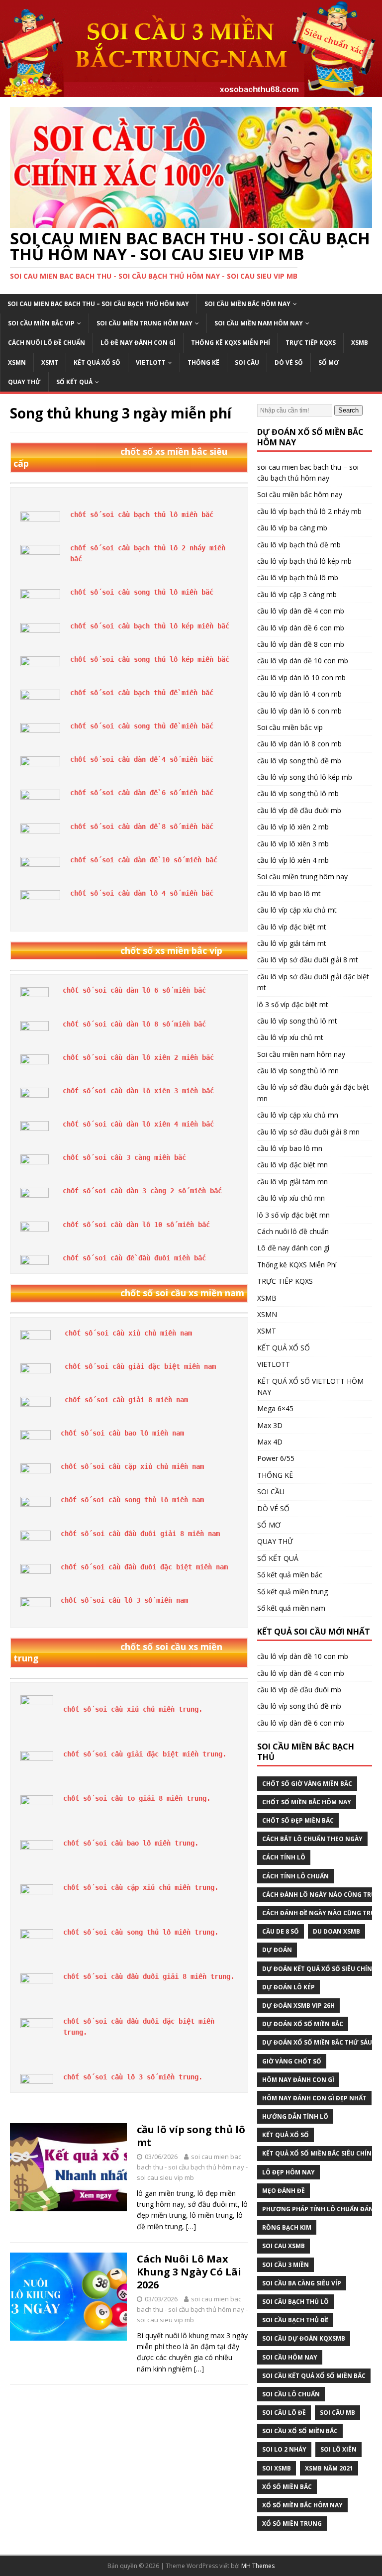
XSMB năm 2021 (329, 2468)
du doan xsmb (336, 1931)
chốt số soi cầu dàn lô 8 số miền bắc (134, 1024)
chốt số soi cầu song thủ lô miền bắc (142, 592)
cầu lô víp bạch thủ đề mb (299, 545)
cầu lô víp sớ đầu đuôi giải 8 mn (308, 1132)
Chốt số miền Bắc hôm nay (307, 1802)
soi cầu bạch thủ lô (295, 2302)
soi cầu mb (337, 2413)
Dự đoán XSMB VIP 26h (298, 2006)
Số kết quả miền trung (292, 1592)
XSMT (50, 362)
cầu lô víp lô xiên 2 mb (293, 827)
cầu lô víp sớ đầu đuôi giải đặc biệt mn (313, 1092)
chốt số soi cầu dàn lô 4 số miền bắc (142, 893)
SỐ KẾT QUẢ (74, 382)
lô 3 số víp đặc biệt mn (293, 1215)
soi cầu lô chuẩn (291, 2394)
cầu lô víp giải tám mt (292, 943)
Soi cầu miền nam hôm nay (259, 323)
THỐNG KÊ (203, 362)
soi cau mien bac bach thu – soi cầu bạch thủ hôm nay (98, 304)
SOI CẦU (247, 362)
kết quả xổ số (286, 2135)
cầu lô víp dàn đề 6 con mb (301, 628)
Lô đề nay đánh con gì (138, 343)
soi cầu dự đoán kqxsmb (304, 2338)
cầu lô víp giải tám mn (292, 1182)
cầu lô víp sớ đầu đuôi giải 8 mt (308, 960)
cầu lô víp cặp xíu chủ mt (297, 910)
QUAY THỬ (24, 382)
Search (348, 410)
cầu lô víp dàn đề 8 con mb (301, 644)
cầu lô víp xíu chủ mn (291, 1198)
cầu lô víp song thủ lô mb (298, 793)
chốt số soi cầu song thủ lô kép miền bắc (150, 659)
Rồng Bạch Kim (287, 2227)
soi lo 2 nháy (284, 2449)
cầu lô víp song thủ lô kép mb (305, 777)
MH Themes (258, 2566)
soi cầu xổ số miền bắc (300, 2431)
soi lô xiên (338, 2449)
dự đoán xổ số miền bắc (303, 2024)
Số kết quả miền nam (291, 1608)
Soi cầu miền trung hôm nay (144, 323)
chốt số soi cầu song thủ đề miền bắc (142, 726)
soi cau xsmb (284, 2246)
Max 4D (270, 1442)
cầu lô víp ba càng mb (292, 528)
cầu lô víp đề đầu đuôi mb (299, 810)
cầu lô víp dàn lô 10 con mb (301, 677)
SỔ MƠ (329, 362)
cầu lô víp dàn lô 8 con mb (299, 744)
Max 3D (270, 1425)
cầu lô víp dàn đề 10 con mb (303, 661)
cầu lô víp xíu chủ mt (290, 1037)
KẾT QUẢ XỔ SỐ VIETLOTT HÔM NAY (310, 1387)
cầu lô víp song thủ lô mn (298, 1071)
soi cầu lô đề (284, 2413)
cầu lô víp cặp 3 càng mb (297, 594)
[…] (191, 2226)
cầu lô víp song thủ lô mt (191, 2136)
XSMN (17, 362)
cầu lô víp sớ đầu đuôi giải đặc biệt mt (313, 982)
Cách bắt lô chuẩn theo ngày (312, 1839)
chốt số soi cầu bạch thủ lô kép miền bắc (150, 626)
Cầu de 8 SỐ (281, 1931)
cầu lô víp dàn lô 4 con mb (299, 694)
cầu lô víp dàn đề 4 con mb (301, 611)
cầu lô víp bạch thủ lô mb (298, 577)
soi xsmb (277, 2468)
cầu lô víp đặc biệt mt (292, 927)
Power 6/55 (276, 1458)
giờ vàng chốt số (292, 2061)
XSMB (360, 343)
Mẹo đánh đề (284, 2191)
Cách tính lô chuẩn (295, 1876)
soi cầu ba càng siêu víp (302, 2283)
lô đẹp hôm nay (288, 2172)
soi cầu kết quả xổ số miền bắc (314, 2376)
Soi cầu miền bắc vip (41, 323)
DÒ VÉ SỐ (289, 362)
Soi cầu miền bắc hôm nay (247, 304)
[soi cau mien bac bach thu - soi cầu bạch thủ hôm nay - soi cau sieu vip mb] (191, 91)
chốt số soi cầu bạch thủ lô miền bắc (142, 515)
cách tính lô (284, 1857)
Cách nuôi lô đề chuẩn (47, 343)
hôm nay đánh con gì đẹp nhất (314, 2098)
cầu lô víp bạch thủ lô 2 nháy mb (309, 511)
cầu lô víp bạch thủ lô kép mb (304, 561)
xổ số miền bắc (287, 2487)
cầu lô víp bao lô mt (289, 893)
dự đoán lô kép (288, 1987)
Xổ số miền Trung (292, 2524)
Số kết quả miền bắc (290, 1575)
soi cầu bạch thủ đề (295, 2320)
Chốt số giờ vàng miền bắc (307, 1784)
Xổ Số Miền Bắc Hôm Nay (302, 2505)
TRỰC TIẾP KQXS (311, 343)
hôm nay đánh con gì (298, 2080)
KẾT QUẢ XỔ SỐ (97, 362)
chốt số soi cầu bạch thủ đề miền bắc (142, 693)
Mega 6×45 (275, 1408)
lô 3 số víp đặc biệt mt (293, 1004)
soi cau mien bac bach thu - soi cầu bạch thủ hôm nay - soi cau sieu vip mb (192, 2167)
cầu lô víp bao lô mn (290, 1148)
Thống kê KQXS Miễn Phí (231, 343)
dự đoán (277, 1950)
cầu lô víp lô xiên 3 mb (293, 844)
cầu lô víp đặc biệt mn (292, 1165)
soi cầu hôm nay (290, 2357)
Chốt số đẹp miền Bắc (298, 1820)
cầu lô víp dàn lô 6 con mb (299, 711)
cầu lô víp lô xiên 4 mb (293, 860)
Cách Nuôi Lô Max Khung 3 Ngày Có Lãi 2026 (189, 2272)
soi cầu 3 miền (286, 2265)
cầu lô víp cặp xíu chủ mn (298, 1115)
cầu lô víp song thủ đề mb (299, 761)
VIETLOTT (151, 362)
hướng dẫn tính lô (295, 2116)
